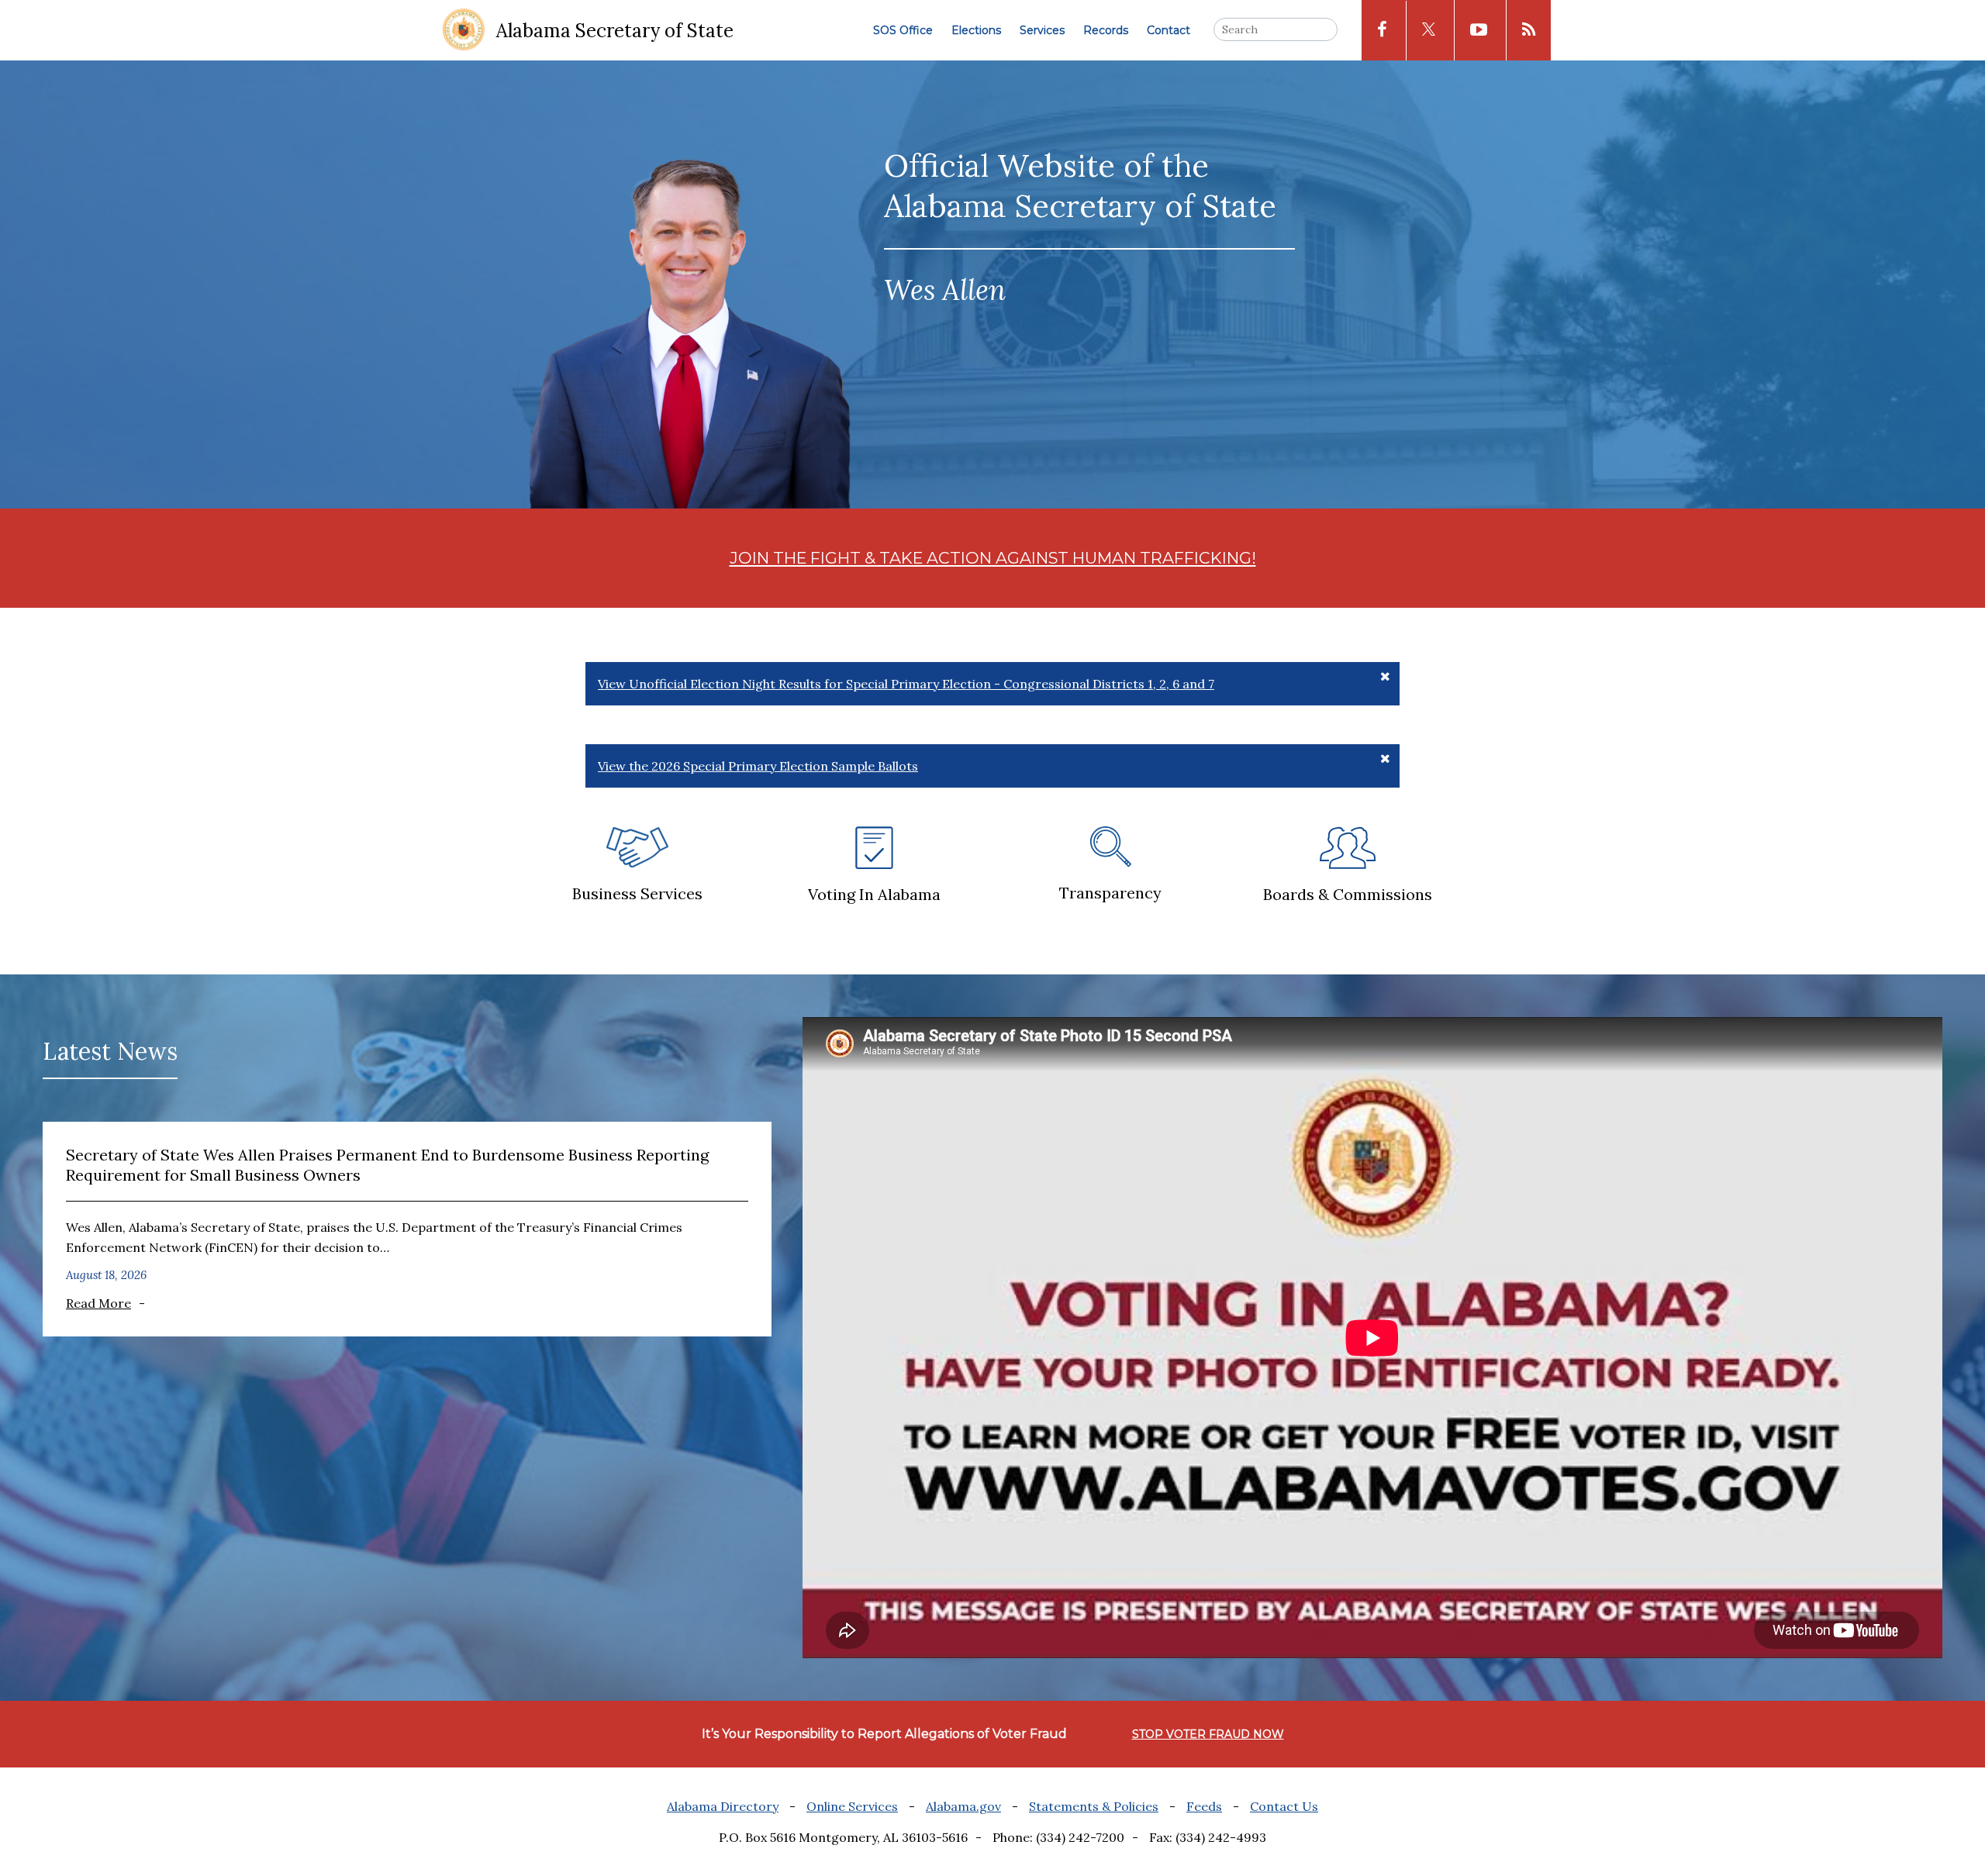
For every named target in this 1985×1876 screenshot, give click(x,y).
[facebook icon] (1382, 30)
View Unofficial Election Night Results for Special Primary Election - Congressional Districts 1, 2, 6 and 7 (906, 684)
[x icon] (1429, 31)
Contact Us (1284, 1806)
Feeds (1204, 1806)
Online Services (852, 1806)
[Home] (464, 31)
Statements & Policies (1094, 1806)
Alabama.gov (963, 1806)
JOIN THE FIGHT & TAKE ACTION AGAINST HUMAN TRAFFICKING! (993, 558)
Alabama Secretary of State (615, 31)
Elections (976, 30)
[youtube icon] (1479, 30)
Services (1042, 30)
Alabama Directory (723, 1806)
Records (1106, 30)
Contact (1169, 30)
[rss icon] (1529, 30)
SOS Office (903, 30)
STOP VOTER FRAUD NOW (1208, 1734)
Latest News (110, 1051)
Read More (98, 1303)
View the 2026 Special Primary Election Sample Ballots (758, 766)
